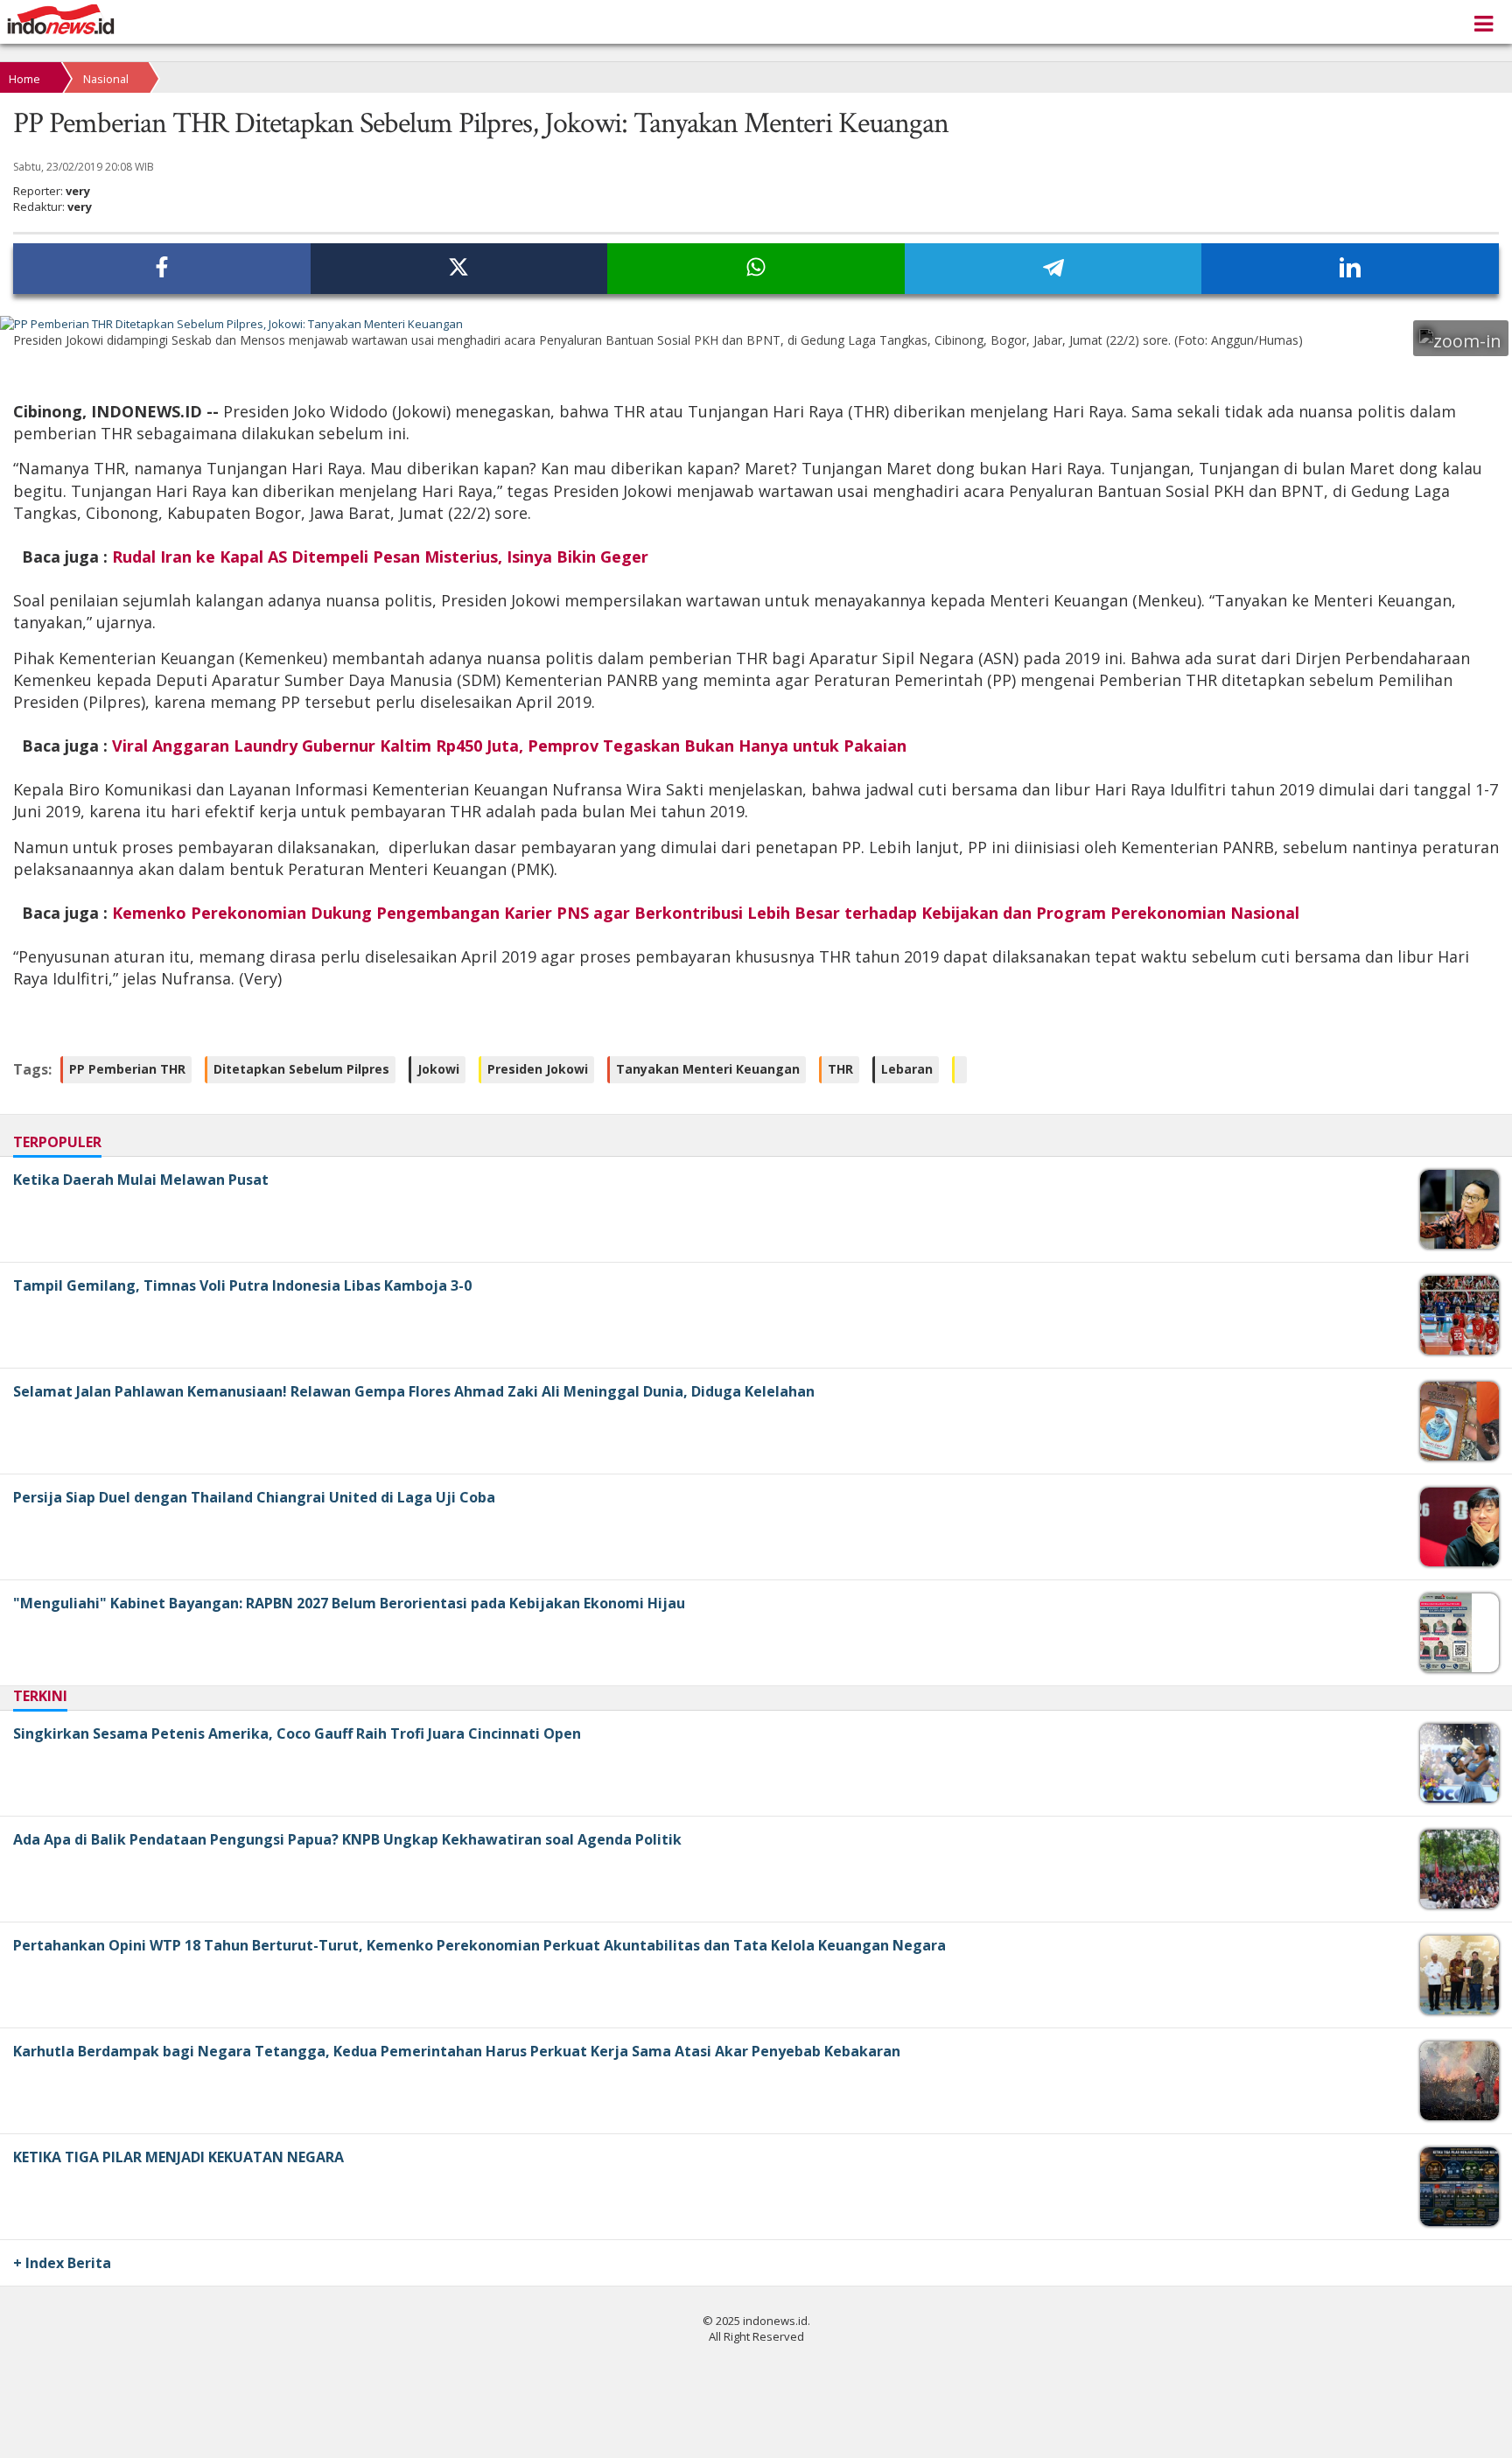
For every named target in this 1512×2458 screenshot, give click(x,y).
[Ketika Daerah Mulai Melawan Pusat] (1462, 1244)
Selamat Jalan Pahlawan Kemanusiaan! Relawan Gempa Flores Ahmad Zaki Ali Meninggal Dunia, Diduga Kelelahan (414, 1391)
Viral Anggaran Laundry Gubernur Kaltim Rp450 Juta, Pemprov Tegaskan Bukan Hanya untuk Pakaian (509, 746)
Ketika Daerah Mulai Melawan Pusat (141, 1180)
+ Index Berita (62, 2263)
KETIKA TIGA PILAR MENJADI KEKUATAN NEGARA (178, 2157)
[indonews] (61, 20)
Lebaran (907, 1069)
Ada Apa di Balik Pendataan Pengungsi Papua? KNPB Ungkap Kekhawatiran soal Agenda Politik (347, 1839)
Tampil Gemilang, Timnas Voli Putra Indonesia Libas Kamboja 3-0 (242, 1285)
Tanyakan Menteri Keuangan (708, 1069)
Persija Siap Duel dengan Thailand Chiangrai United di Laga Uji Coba (254, 1497)
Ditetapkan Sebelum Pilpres (301, 1069)
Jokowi (438, 1069)
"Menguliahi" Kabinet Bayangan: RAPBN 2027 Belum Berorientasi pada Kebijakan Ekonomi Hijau (349, 1603)
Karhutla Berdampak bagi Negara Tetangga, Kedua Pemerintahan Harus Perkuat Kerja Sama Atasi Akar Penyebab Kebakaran (457, 2051)
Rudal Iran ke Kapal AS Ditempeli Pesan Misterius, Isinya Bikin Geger (380, 557)
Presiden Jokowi (538, 1069)
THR (840, 1069)
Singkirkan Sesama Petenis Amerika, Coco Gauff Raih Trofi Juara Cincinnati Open (297, 1733)
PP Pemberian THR (127, 1069)
